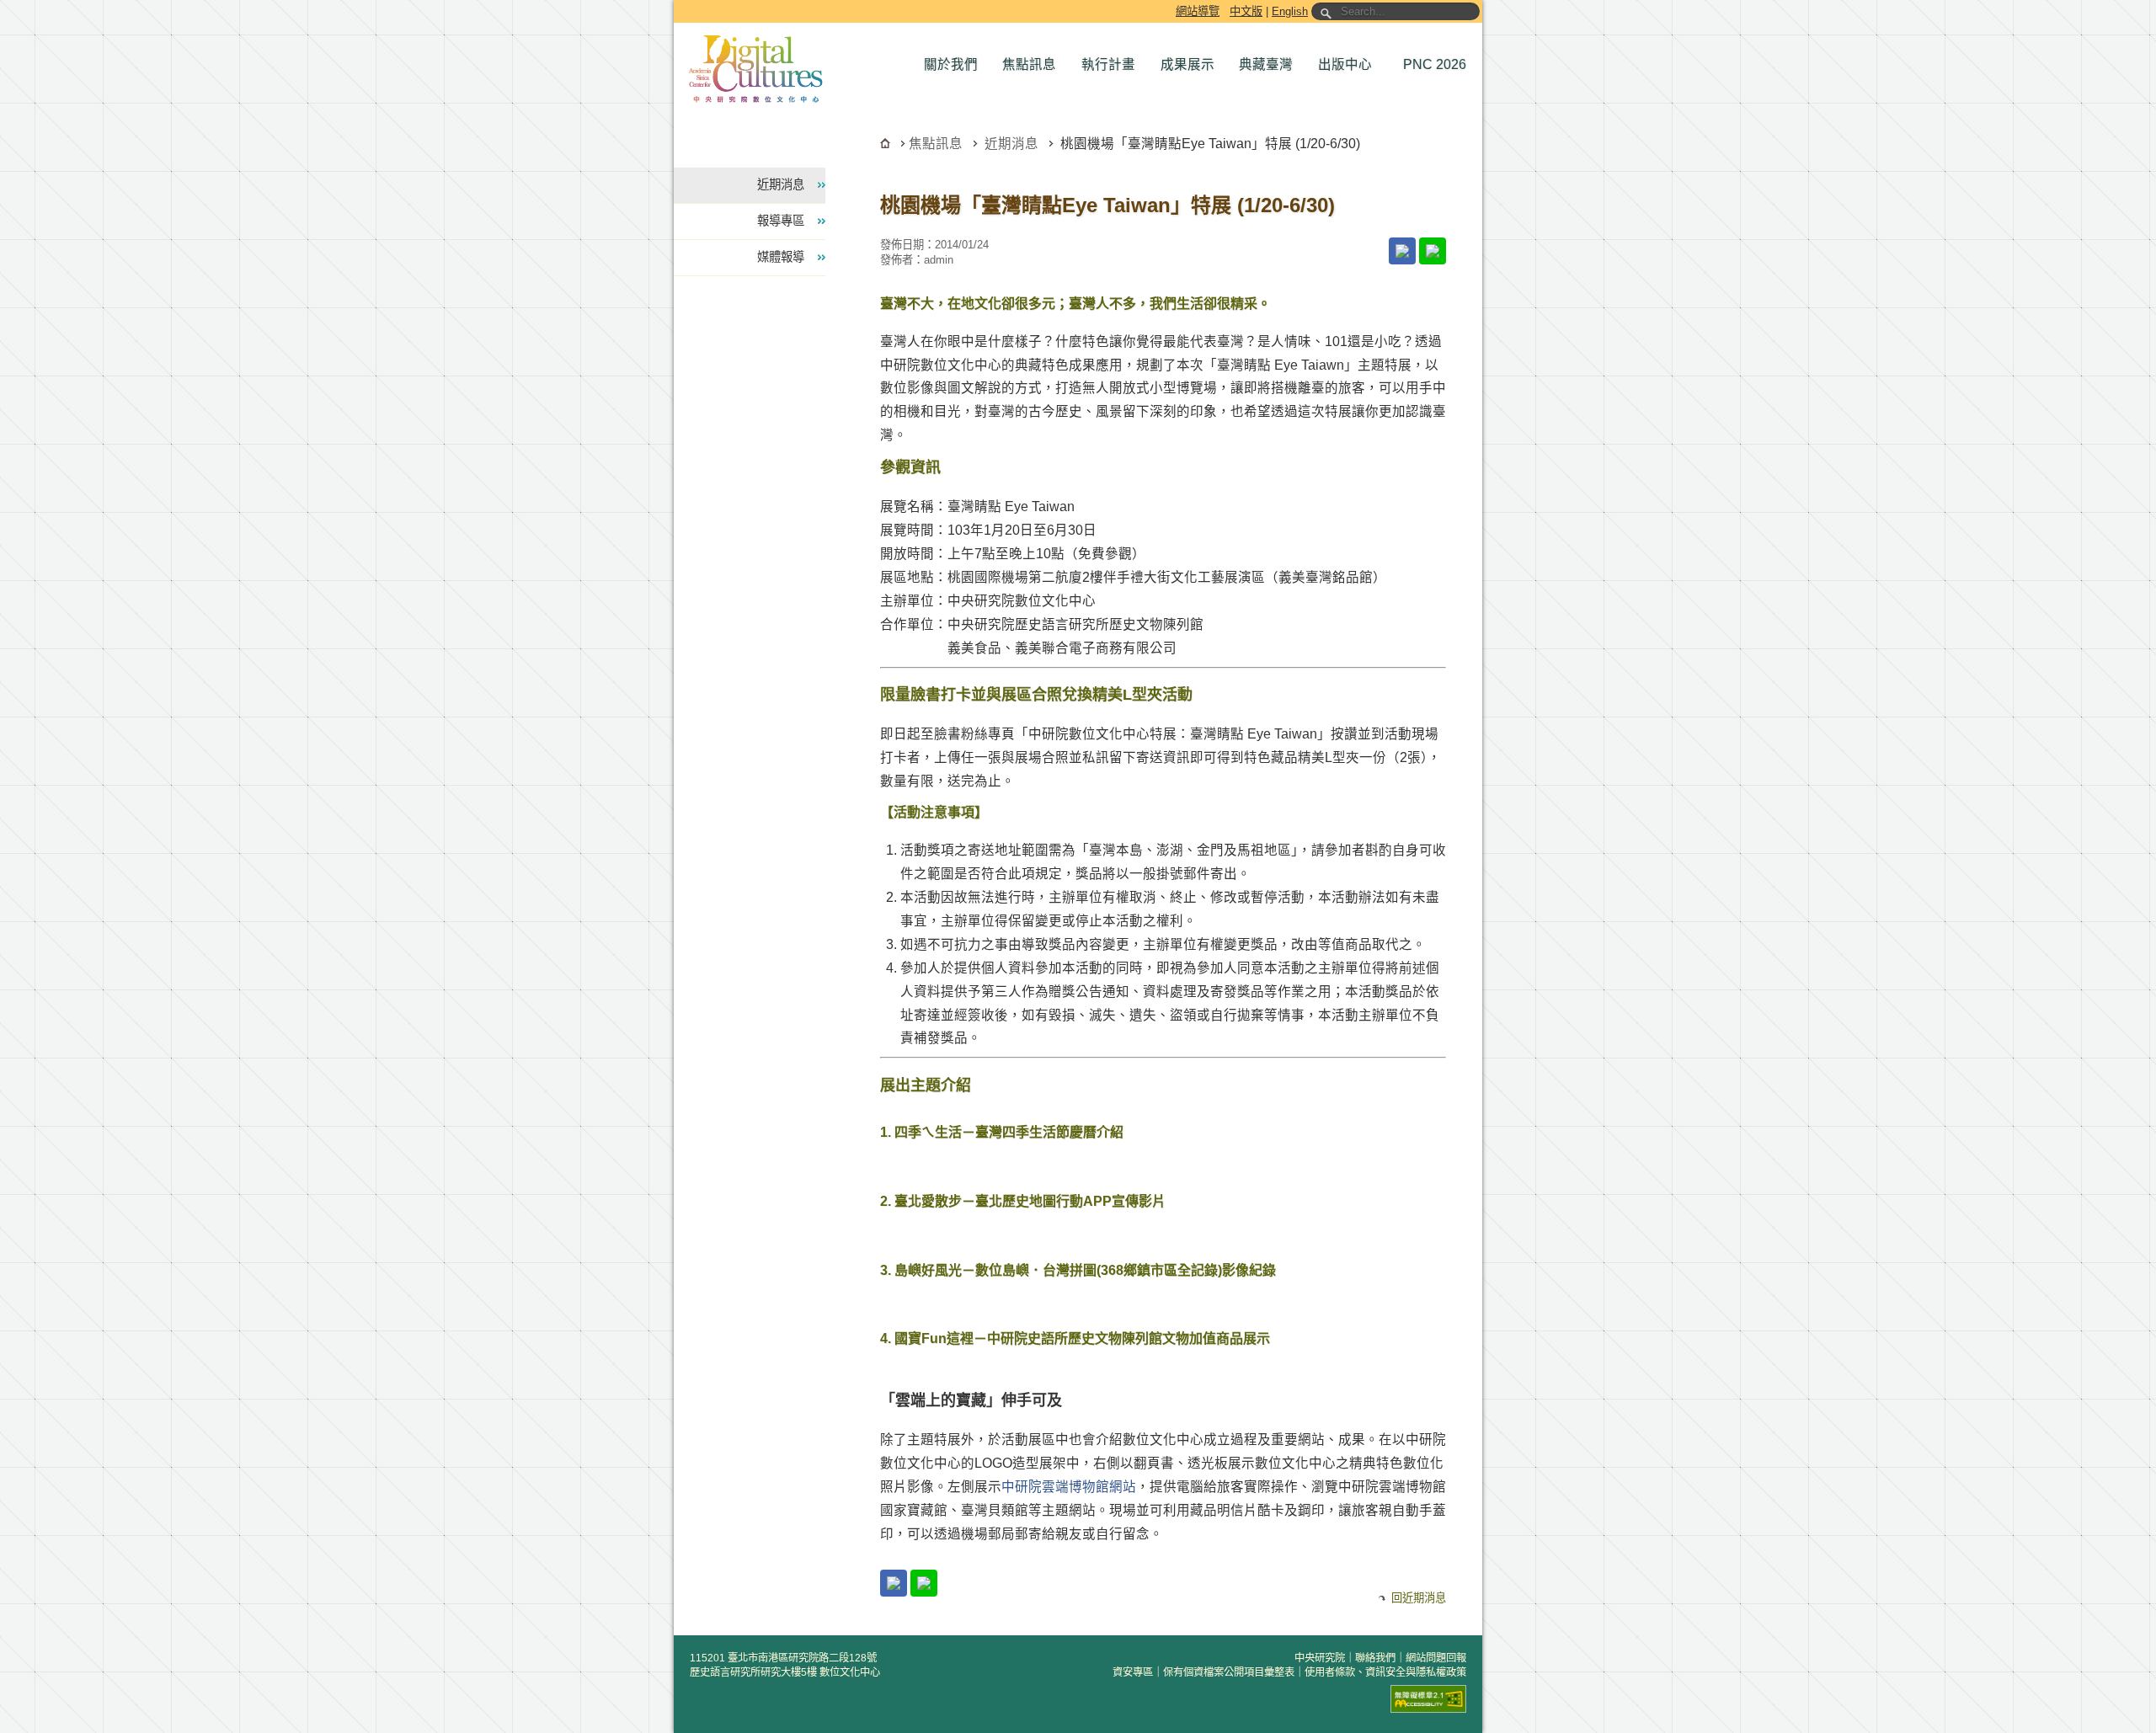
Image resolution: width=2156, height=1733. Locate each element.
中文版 (1246, 11)
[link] (1402, 251)
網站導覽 (1198, 11)
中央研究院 (1320, 1658)
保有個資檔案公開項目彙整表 (1229, 1672)
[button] (955, 65)
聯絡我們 (1375, 1658)
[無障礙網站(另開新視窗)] (1428, 1699)
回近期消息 (1419, 1598)
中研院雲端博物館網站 (1069, 1487)
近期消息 (1011, 144)
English (1290, 11)
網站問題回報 (1436, 1658)
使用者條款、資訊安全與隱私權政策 (1385, 1672)
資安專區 (1133, 1672)
